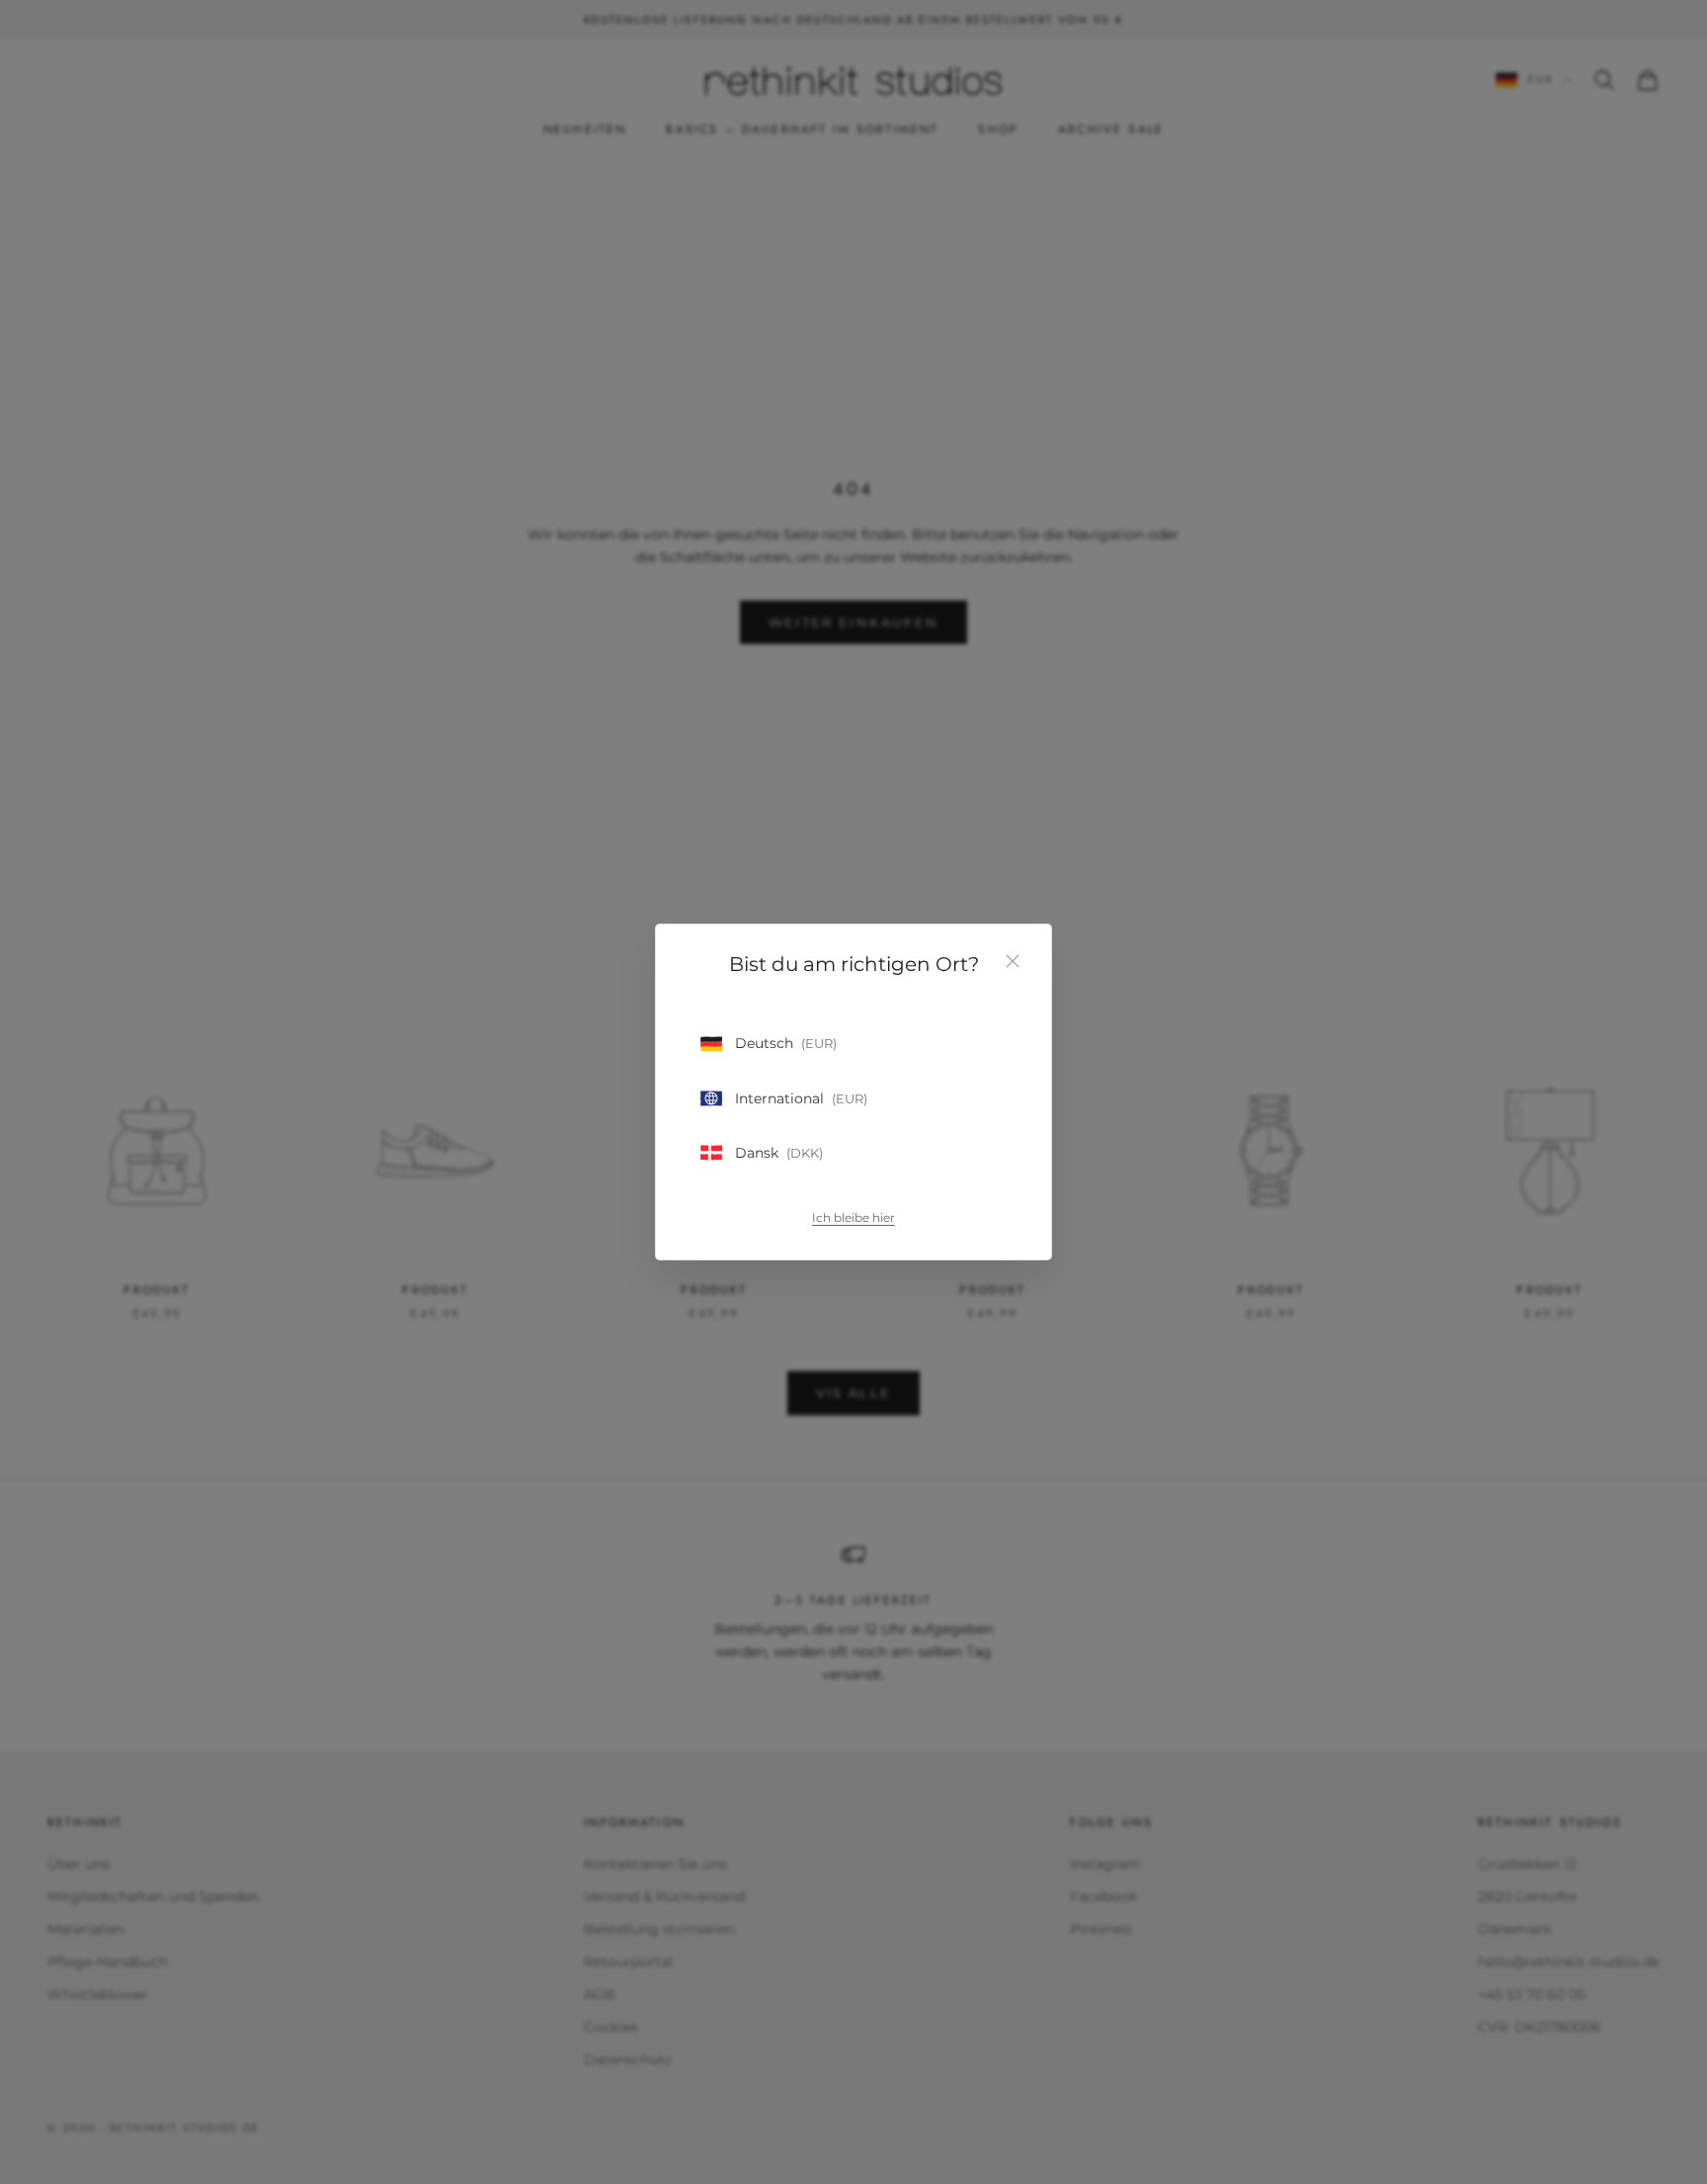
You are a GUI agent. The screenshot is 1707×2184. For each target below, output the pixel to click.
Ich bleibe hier (853, 1217)
